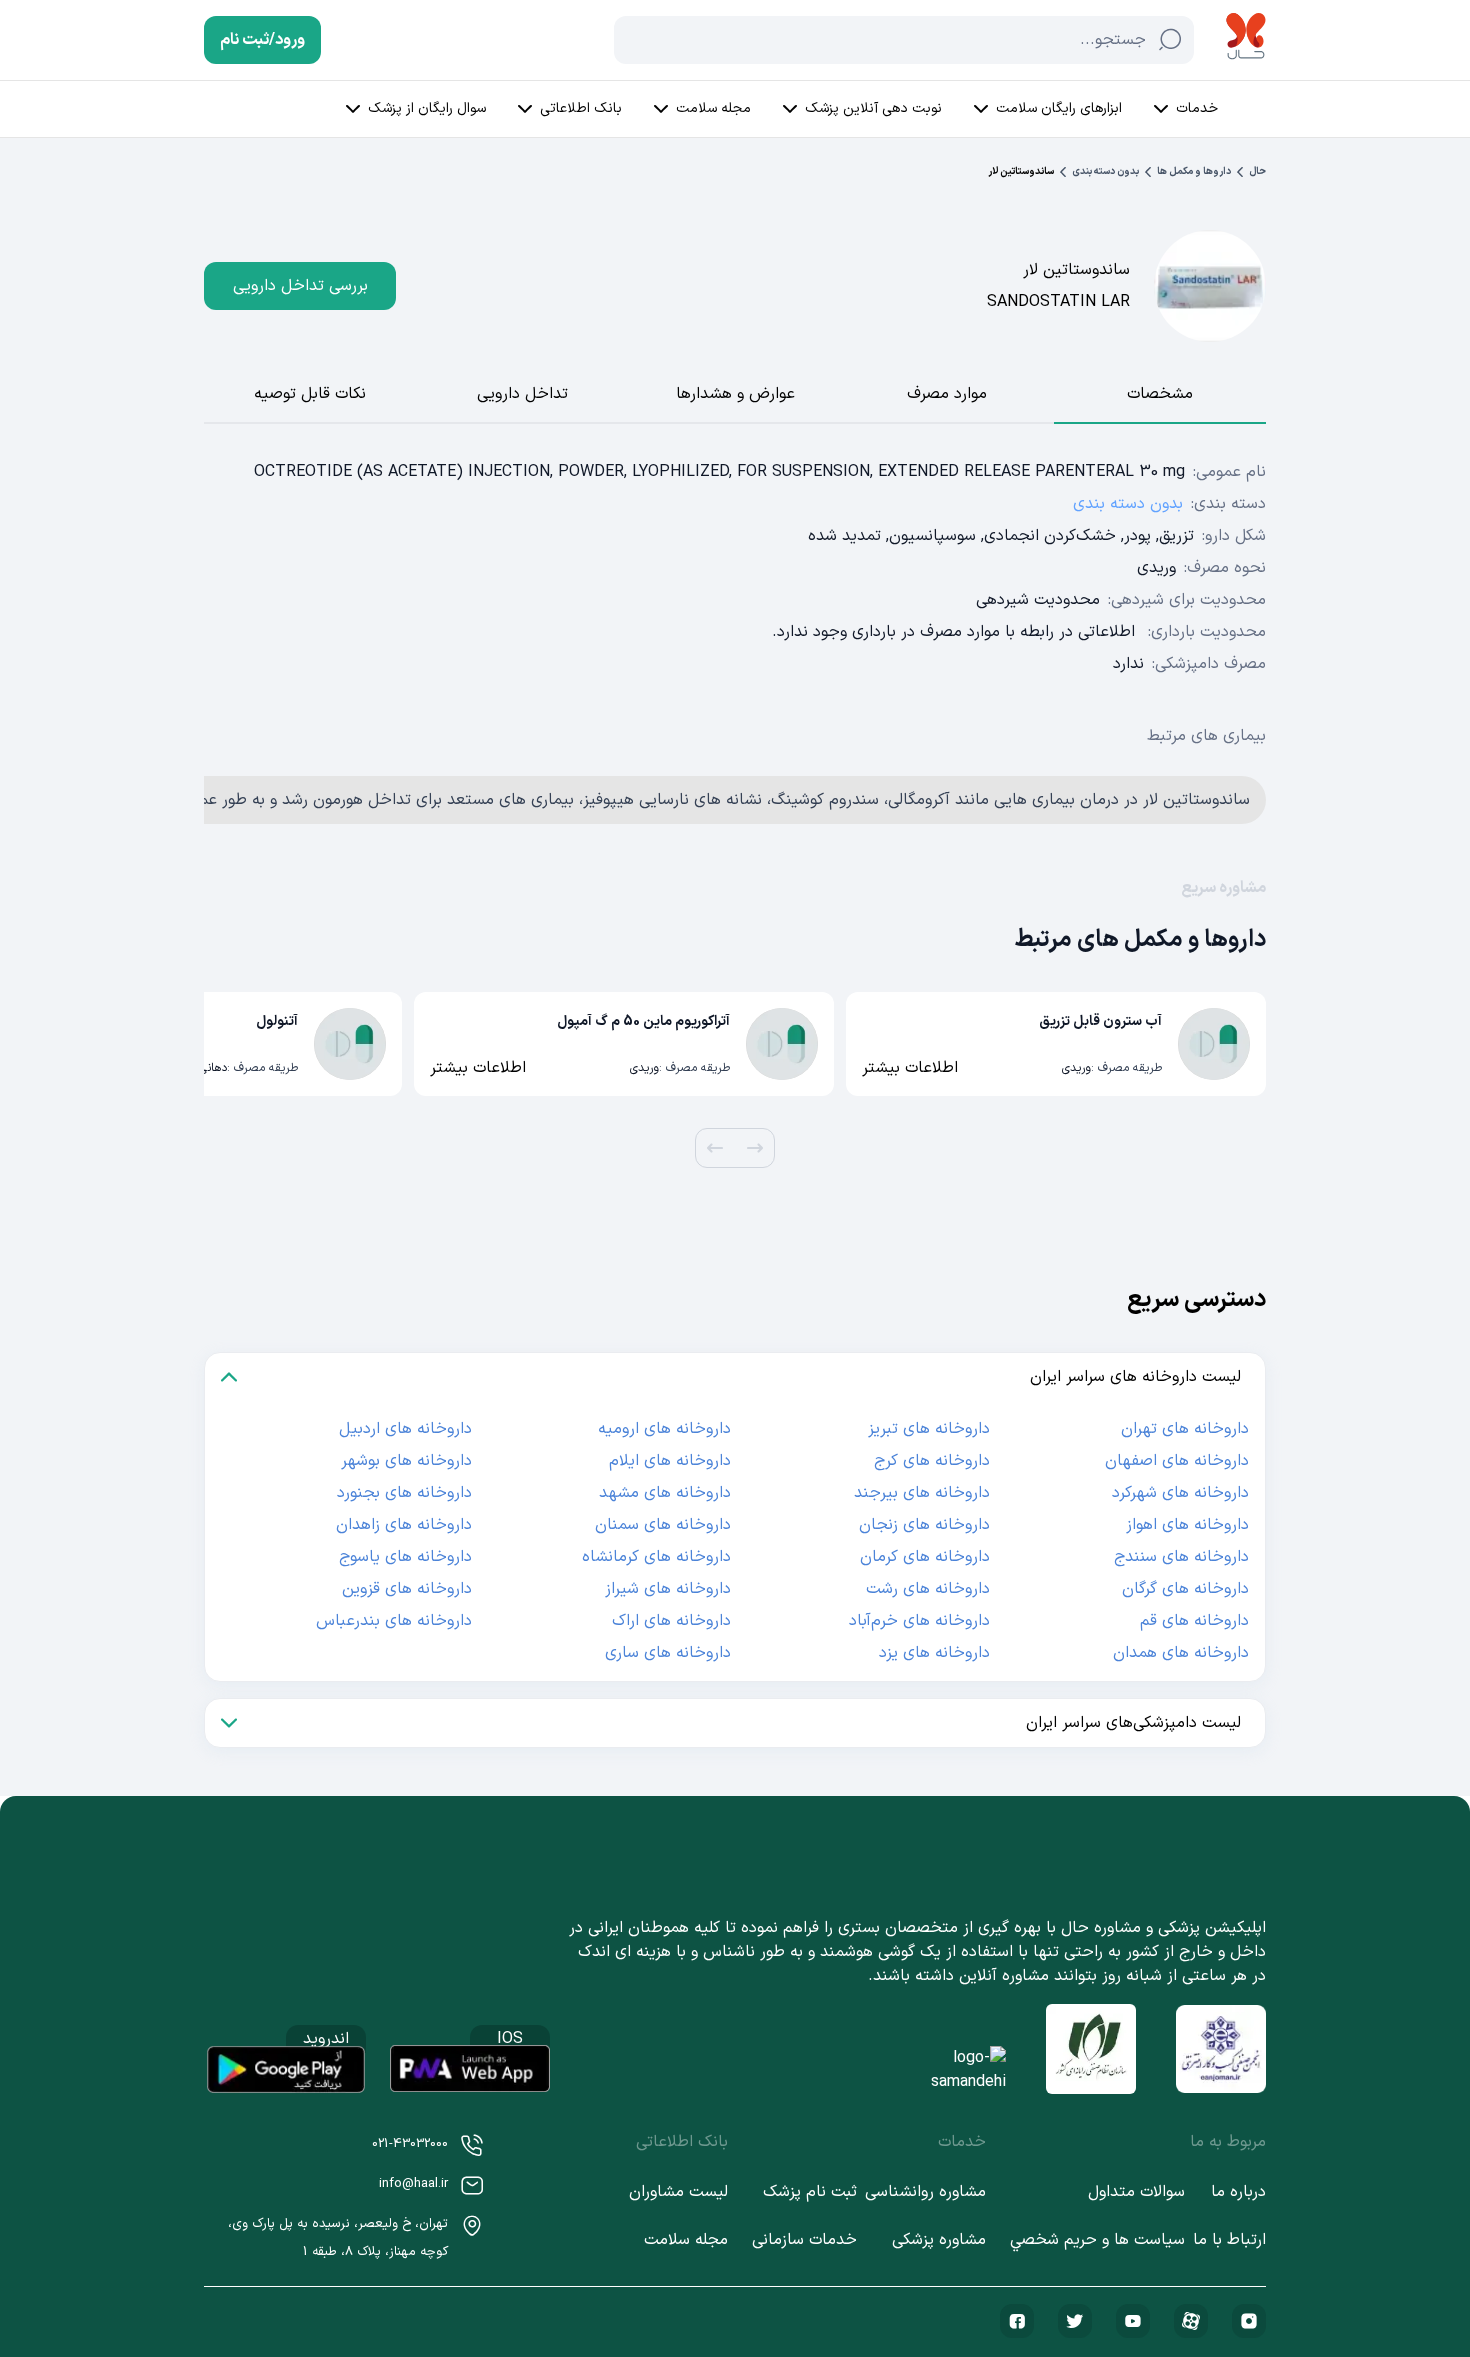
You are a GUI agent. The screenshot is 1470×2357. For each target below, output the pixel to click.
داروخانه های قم (1194, 1621)
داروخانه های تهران (1185, 1429)
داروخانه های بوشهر (406, 1461)
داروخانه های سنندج (1181, 1557)
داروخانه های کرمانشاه (656, 1557)
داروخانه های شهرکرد (1180, 1493)
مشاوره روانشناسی (925, 2192)
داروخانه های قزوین (407, 1589)
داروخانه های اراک (671, 1621)
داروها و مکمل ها (1194, 171)
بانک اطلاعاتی (581, 108)
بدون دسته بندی (1105, 171)
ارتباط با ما (1229, 2240)
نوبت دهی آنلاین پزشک (873, 108)
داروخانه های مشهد (665, 1493)
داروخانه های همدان (1181, 1653)
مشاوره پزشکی (939, 2240)
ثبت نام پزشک (810, 2192)
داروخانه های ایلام (670, 1461)
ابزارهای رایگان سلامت (1059, 108)
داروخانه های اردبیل (405, 1429)
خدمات (1197, 108)
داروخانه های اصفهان (1177, 1461)
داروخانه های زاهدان (404, 1525)
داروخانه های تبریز (929, 1429)
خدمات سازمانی (804, 2240)
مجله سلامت (713, 108)
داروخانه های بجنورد (404, 1493)
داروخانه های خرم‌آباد (919, 1621)
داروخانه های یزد (934, 1653)
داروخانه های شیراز (668, 1589)
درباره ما (1238, 2192)
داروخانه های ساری (668, 1653)
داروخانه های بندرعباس (394, 1621)
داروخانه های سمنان (663, 1525)
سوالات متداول (1136, 2192)
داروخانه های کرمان (925, 1557)
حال (1257, 171)
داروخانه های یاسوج (405, 1557)
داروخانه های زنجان (924, 1525)
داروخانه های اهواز (1187, 1525)
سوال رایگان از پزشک (427, 108)
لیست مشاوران (678, 2192)
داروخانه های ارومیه (664, 1429)
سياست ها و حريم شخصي (1097, 2240)
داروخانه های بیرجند (922, 1493)
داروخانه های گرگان (1185, 1589)
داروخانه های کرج (932, 1461)
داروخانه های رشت (928, 1589)
